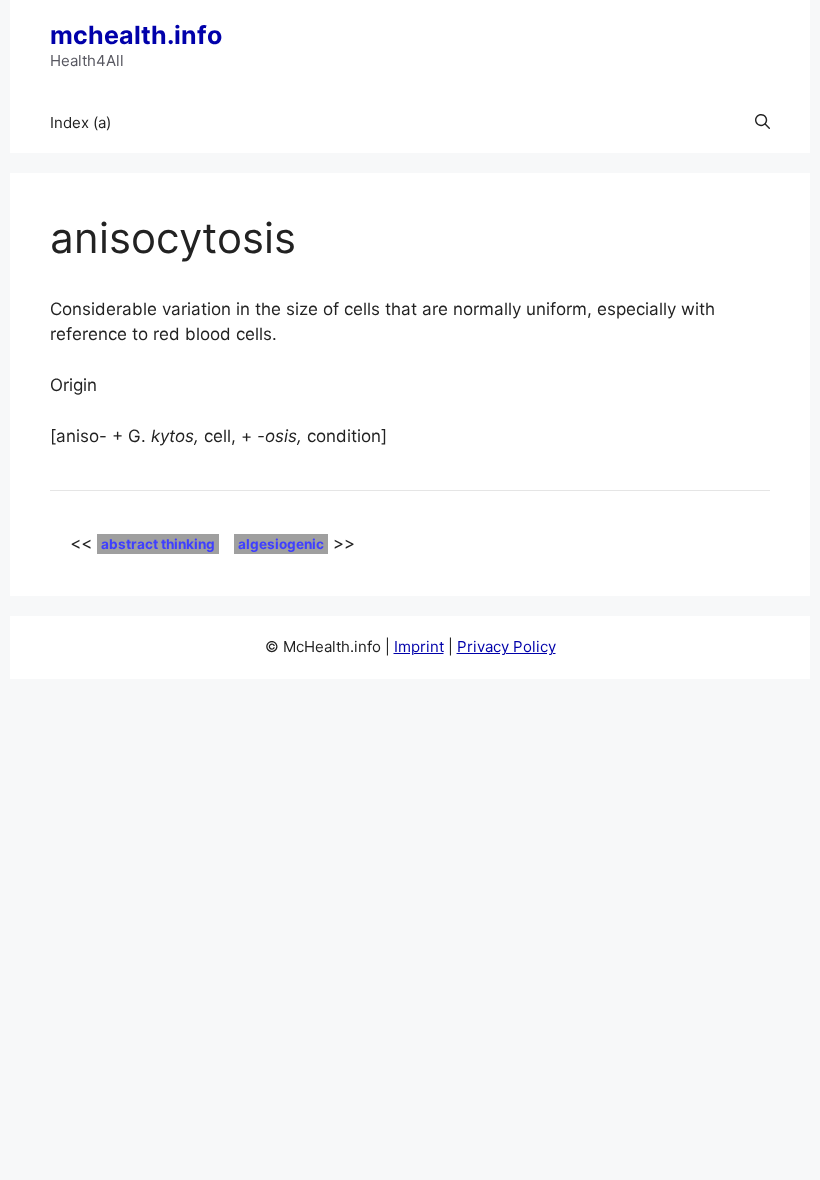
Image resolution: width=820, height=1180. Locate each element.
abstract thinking (158, 544)
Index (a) (80, 122)
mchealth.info (136, 35)
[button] (762, 123)
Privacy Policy (506, 646)
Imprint (419, 646)
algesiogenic (281, 544)
